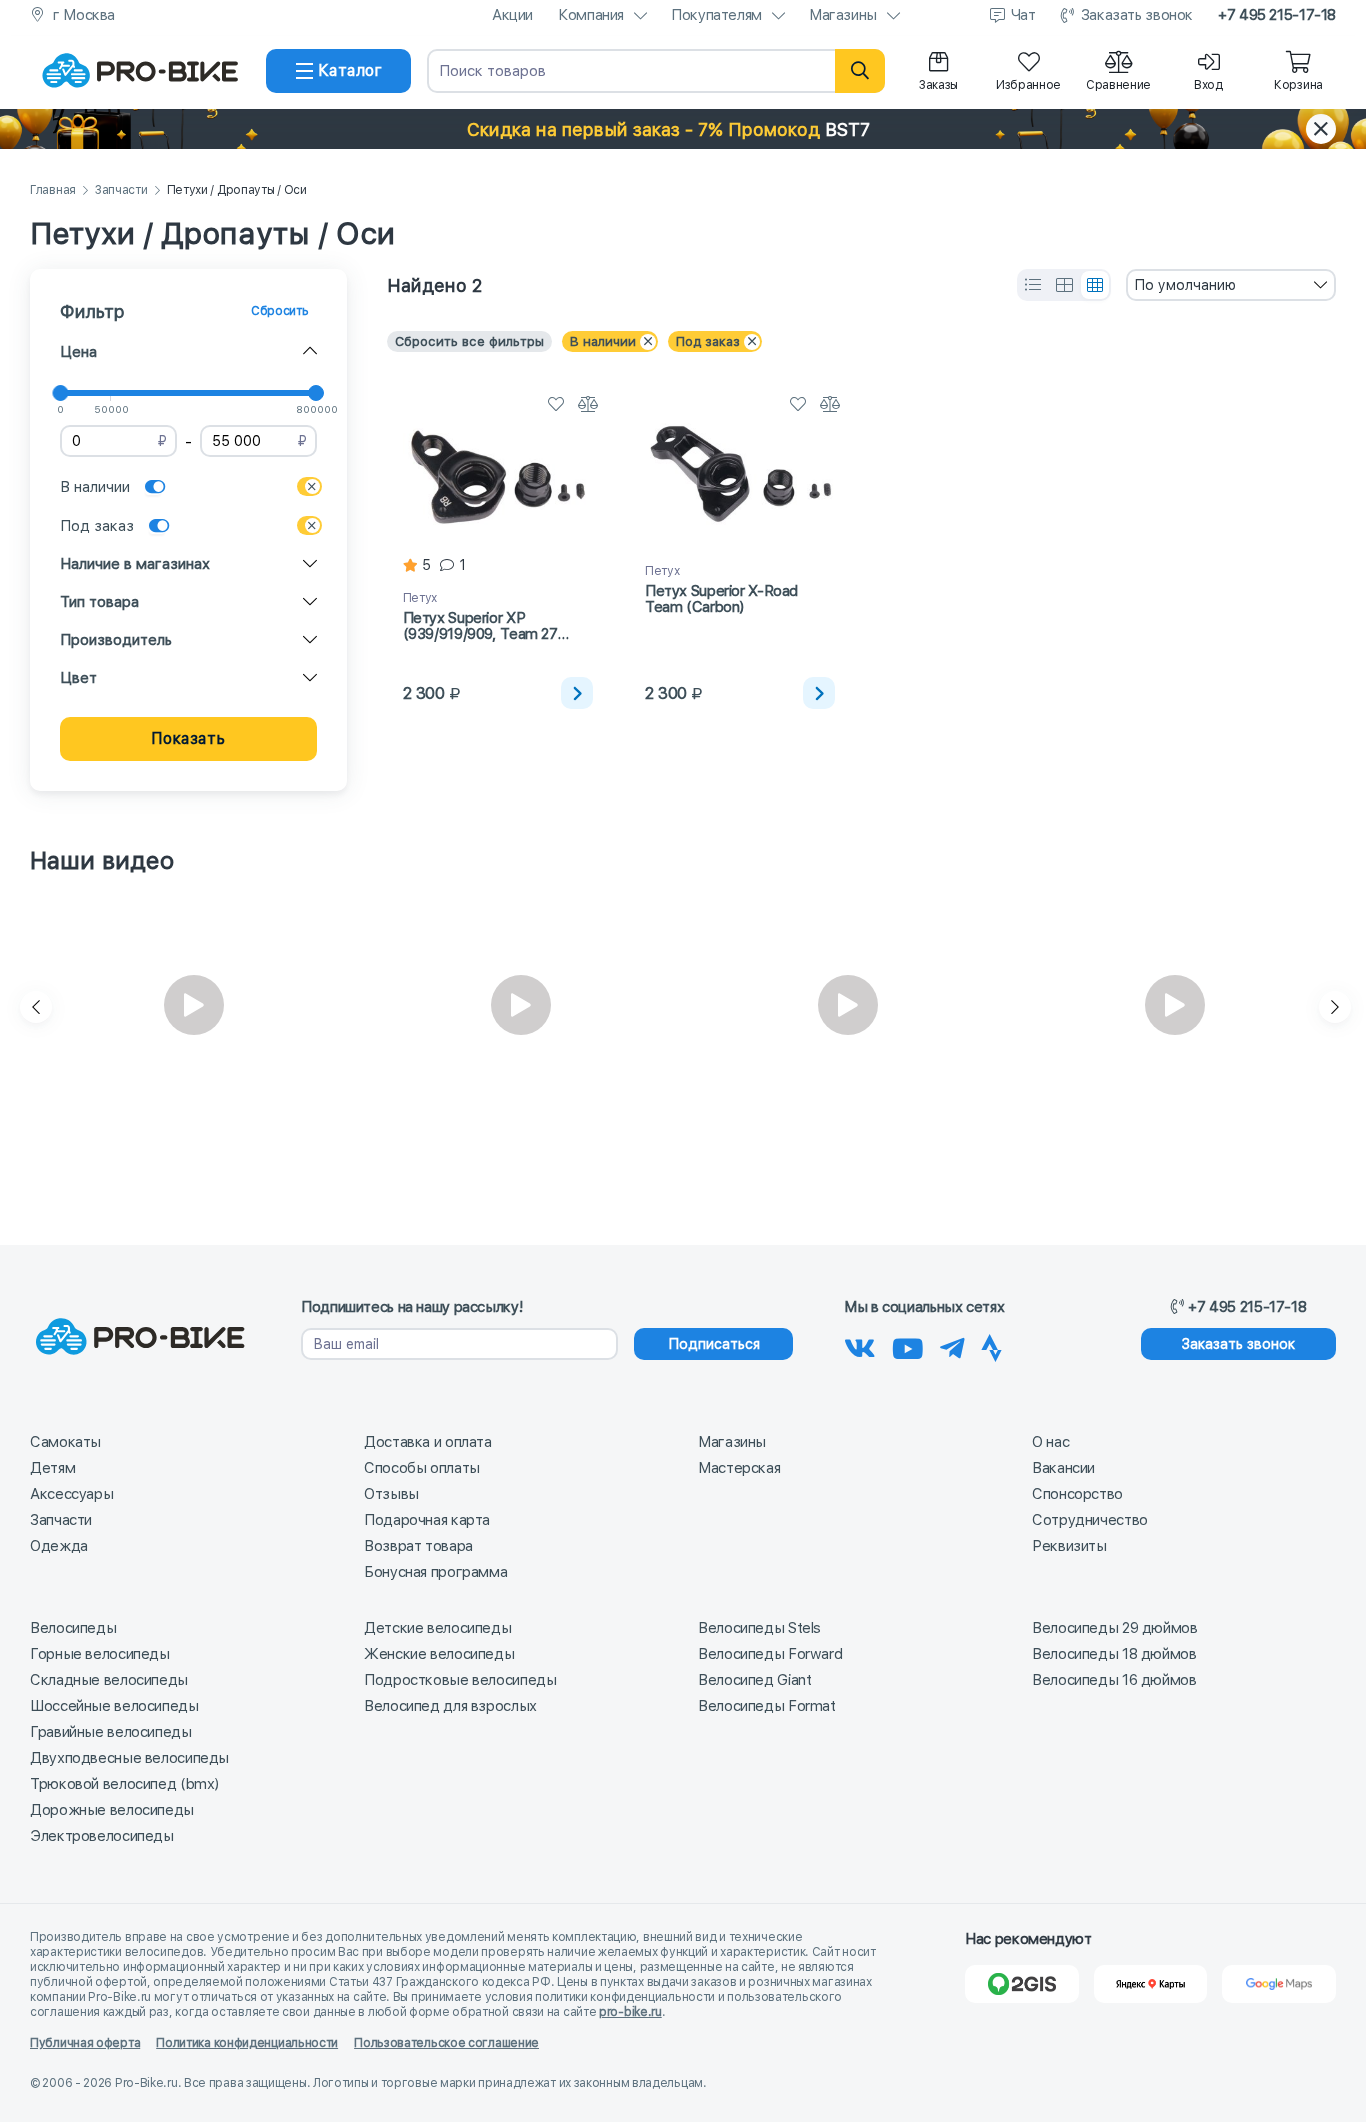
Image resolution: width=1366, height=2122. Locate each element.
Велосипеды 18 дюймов (1114, 1654)
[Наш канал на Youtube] (908, 1345)
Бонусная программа (435, 1572)
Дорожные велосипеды (112, 1810)
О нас (1050, 1442)
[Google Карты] (1279, 1984)
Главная (53, 190)
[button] (683, 129)
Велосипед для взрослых (450, 1706)
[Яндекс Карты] (1151, 1984)
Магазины (843, 15)
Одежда (59, 1546)
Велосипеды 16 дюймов (1114, 1680)
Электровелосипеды (102, 1836)
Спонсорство (1077, 1494)
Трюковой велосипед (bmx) (124, 1784)
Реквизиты (1069, 1546)
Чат (1023, 15)
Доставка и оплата (428, 1442)
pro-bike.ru (630, 2012)
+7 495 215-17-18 (1277, 15)
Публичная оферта (85, 2043)
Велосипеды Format (767, 1706)
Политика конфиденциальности (247, 2043)
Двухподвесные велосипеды (129, 1758)
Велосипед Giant (754, 1680)
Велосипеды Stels (759, 1628)
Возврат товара (418, 1546)
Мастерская (739, 1468)
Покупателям (716, 15)
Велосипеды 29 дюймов (1115, 1628)
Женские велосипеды (439, 1654)
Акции (512, 15)
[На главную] (140, 71)
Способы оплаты (422, 1468)
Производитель (116, 640)
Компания (591, 15)
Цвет (78, 678)
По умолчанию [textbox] (1185, 285)
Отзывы (391, 1494)
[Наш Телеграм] (952, 1345)
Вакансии (1063, 1468)
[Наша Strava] (991, 1345)
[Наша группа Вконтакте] (860, 1345)
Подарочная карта (427, 1520)
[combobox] (1231, 285)
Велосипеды (73, 1628)
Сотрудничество (1090, 1520)
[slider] (60, 393)
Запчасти (121, 190)
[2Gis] (1022, 1984)
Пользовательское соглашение (446, 2043)
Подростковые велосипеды (460, 1680)
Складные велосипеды (109, 1680)
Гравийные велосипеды (111, 1732)
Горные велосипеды (100, 1654)
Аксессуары (71, 1494)
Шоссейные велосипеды (114, 1706)
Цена (78, 352)
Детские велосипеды (437, 1628)
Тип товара (99, 602)
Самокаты (65, 1442)
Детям (52, 1468)
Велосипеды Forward (770, 1654)
